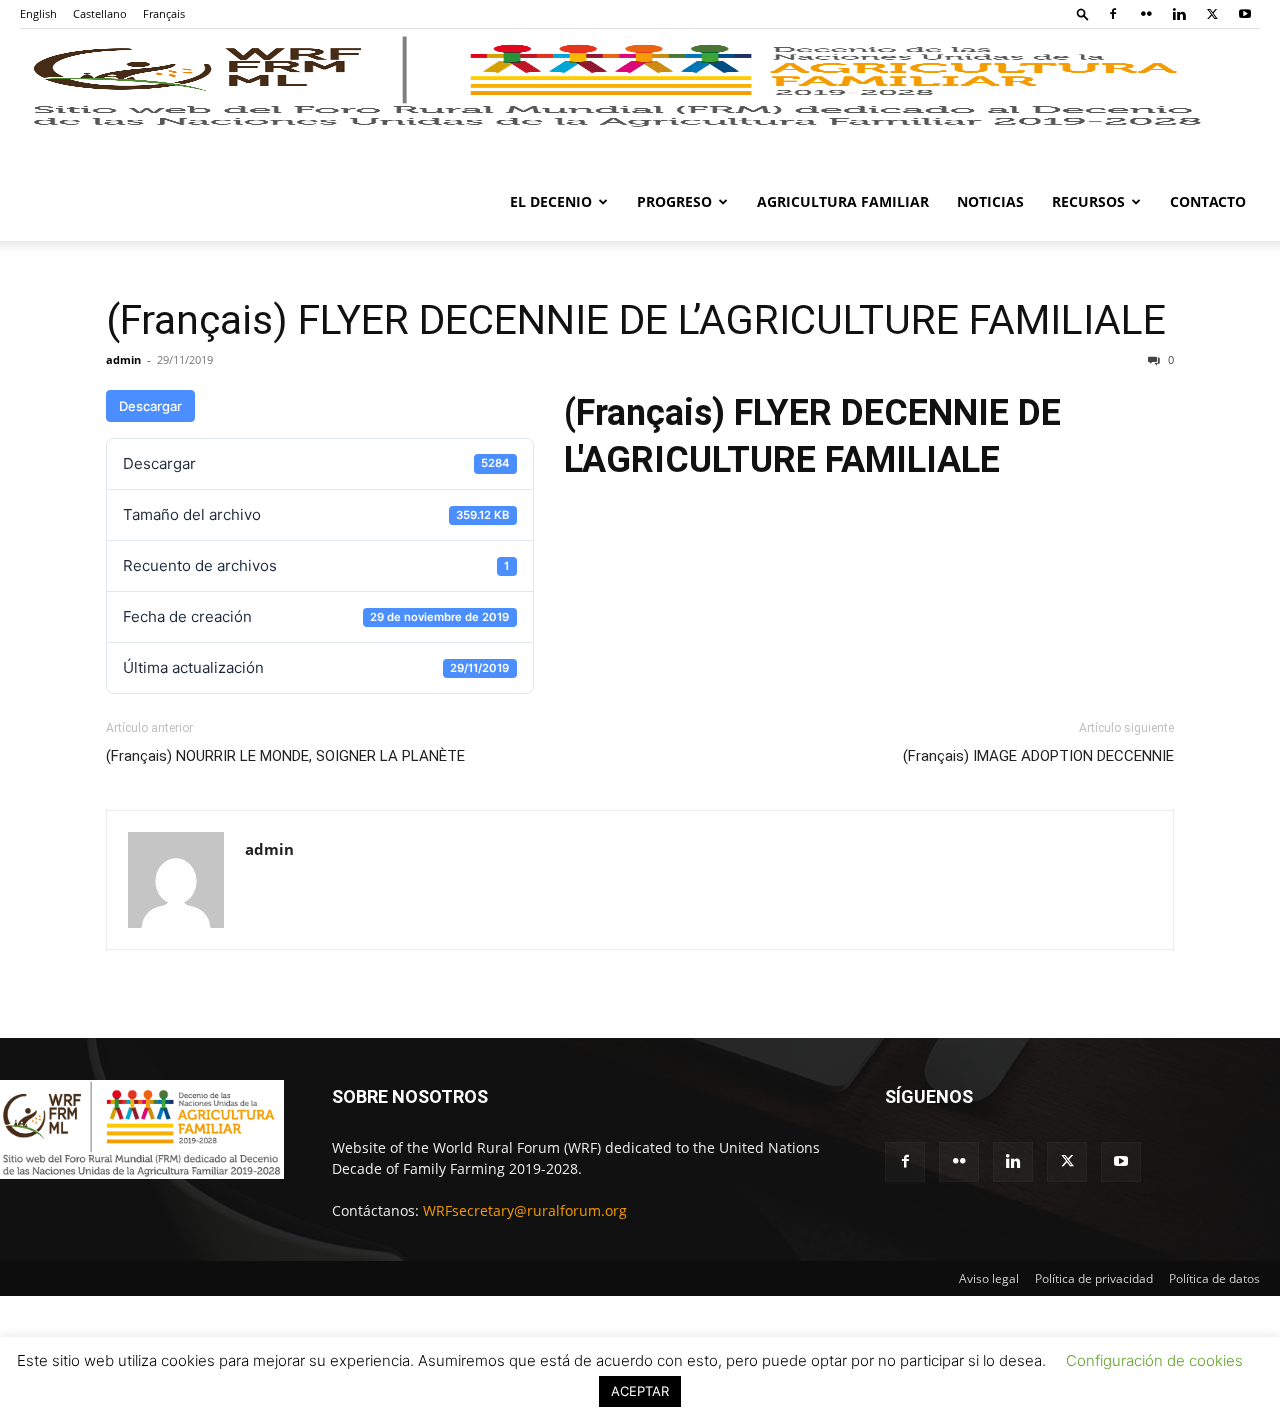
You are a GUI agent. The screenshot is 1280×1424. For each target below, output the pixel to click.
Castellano (100, 13)
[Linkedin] (1179, 14)
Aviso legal (989, 1278)
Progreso (674, 201)
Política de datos (1214, 1278)
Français (164, 13)
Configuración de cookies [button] (1154, 1360)
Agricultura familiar (843, 201)
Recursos (1088, 201)
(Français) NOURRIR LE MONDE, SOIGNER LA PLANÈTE (285, 756)
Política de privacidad (1094, 1278)
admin (123, 359)
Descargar (150, 406)
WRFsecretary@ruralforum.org (525, 1210)
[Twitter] (1212, 14)
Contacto (1208, 201)
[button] (1083, 13)
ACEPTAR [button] (640, 1391)
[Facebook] (1113, 14)
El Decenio (551, 201)
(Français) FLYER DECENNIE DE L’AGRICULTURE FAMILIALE (636, 320)
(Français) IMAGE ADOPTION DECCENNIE (1038, 756)
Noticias (990, 201)
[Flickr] (1146, 14)
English (38, 13)
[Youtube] (1245, 14)
